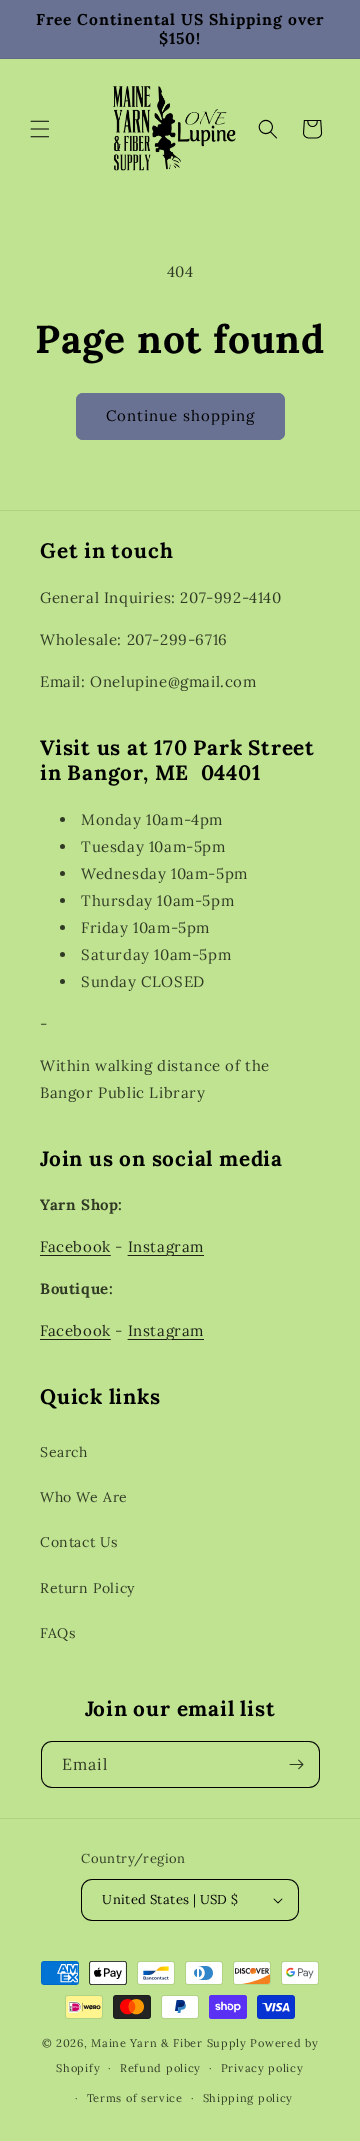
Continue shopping (180, 415)
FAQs (57, 1633)
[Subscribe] (297, 1764)
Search (64, 1452)
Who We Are (84, 1497)
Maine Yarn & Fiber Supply (169, 2043)
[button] (40, 129)
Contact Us (79, 1542)
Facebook (75, 1246)
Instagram (166, 1246)
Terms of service (135, 2098)
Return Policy (87, 1588)
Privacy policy (262, 2068)
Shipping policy (248, 2098)
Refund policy (160, 2068)
